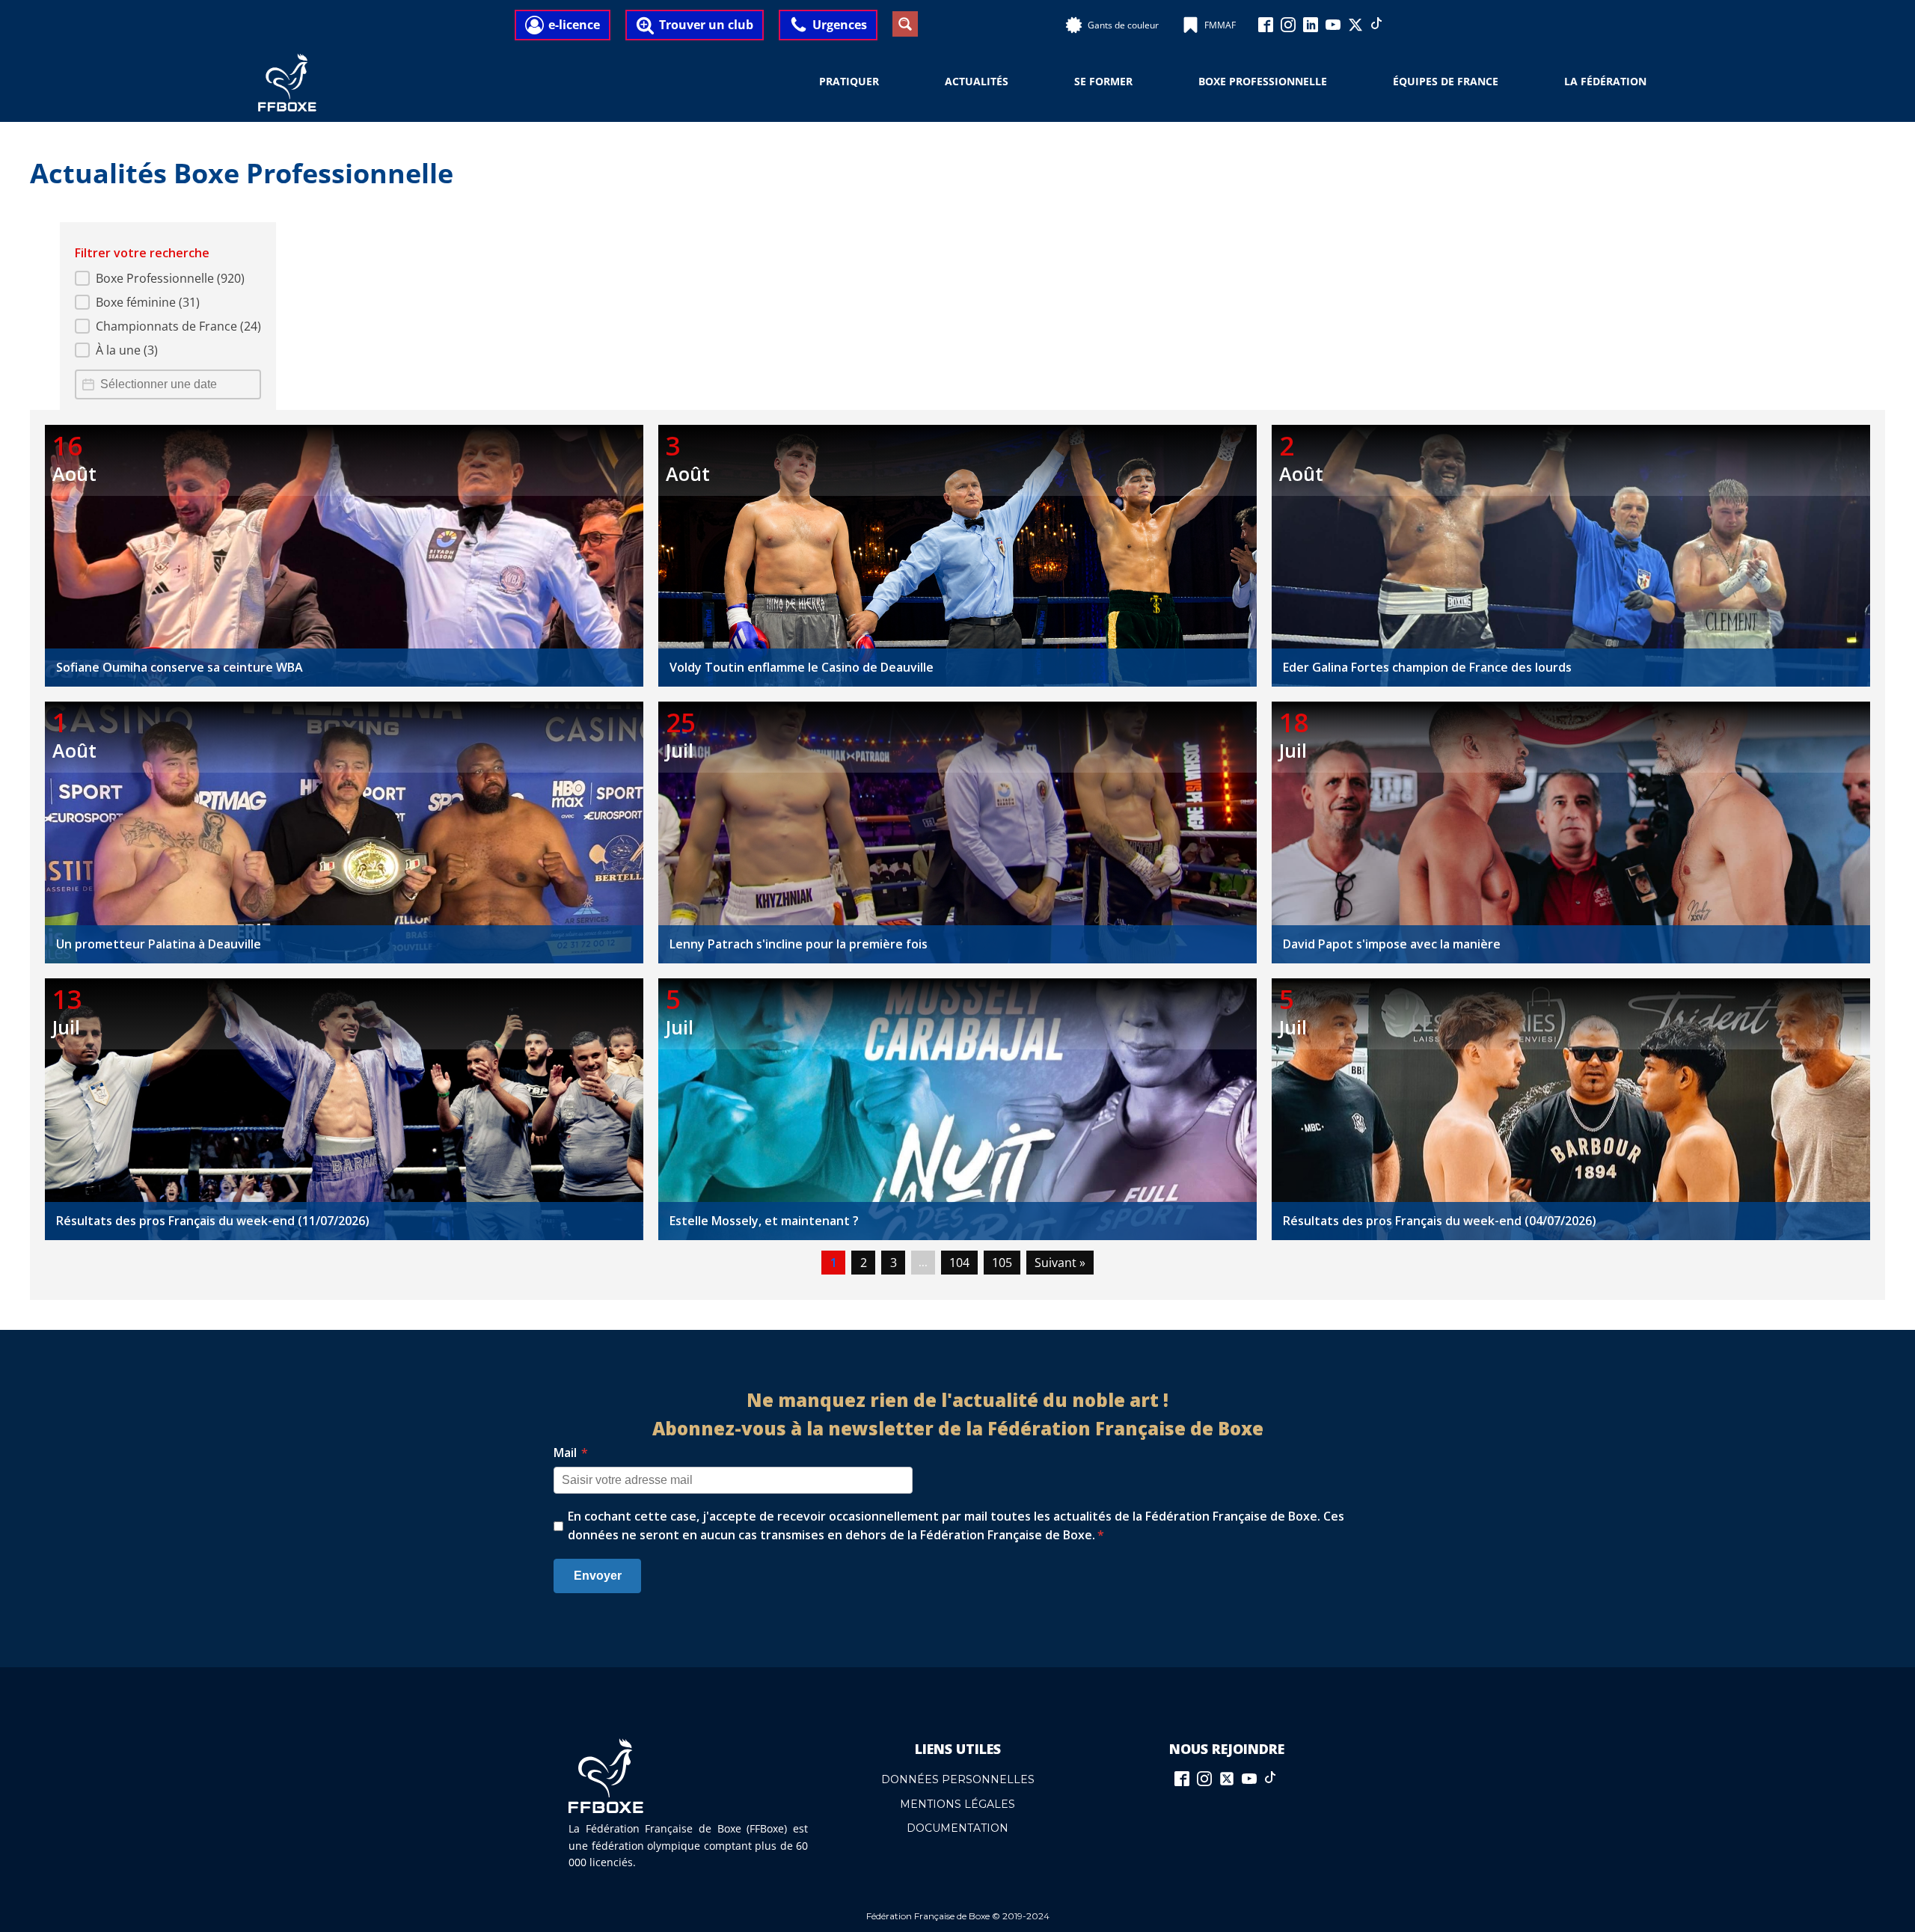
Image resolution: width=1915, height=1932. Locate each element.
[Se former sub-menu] (1142, 82)
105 (1002, 1263)
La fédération (1605, 81)
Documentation (957, 1828)
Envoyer (598, 1576)
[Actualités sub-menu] (1017, 82)
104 (959, 1263)
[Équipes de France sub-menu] (1507, 82)
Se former (1103, 81)
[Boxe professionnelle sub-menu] (1336, 82)
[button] (168, 278)
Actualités (977, 81)
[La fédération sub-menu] (1655, 82)
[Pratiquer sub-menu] (888, 82)
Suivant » (1060, 1263)
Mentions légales (957, 1804)
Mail (571, 1453)
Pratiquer (849, 81)
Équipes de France (1446, 81)
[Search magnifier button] (905, 24)
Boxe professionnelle (1263, 81)
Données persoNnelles (958, 1779)
